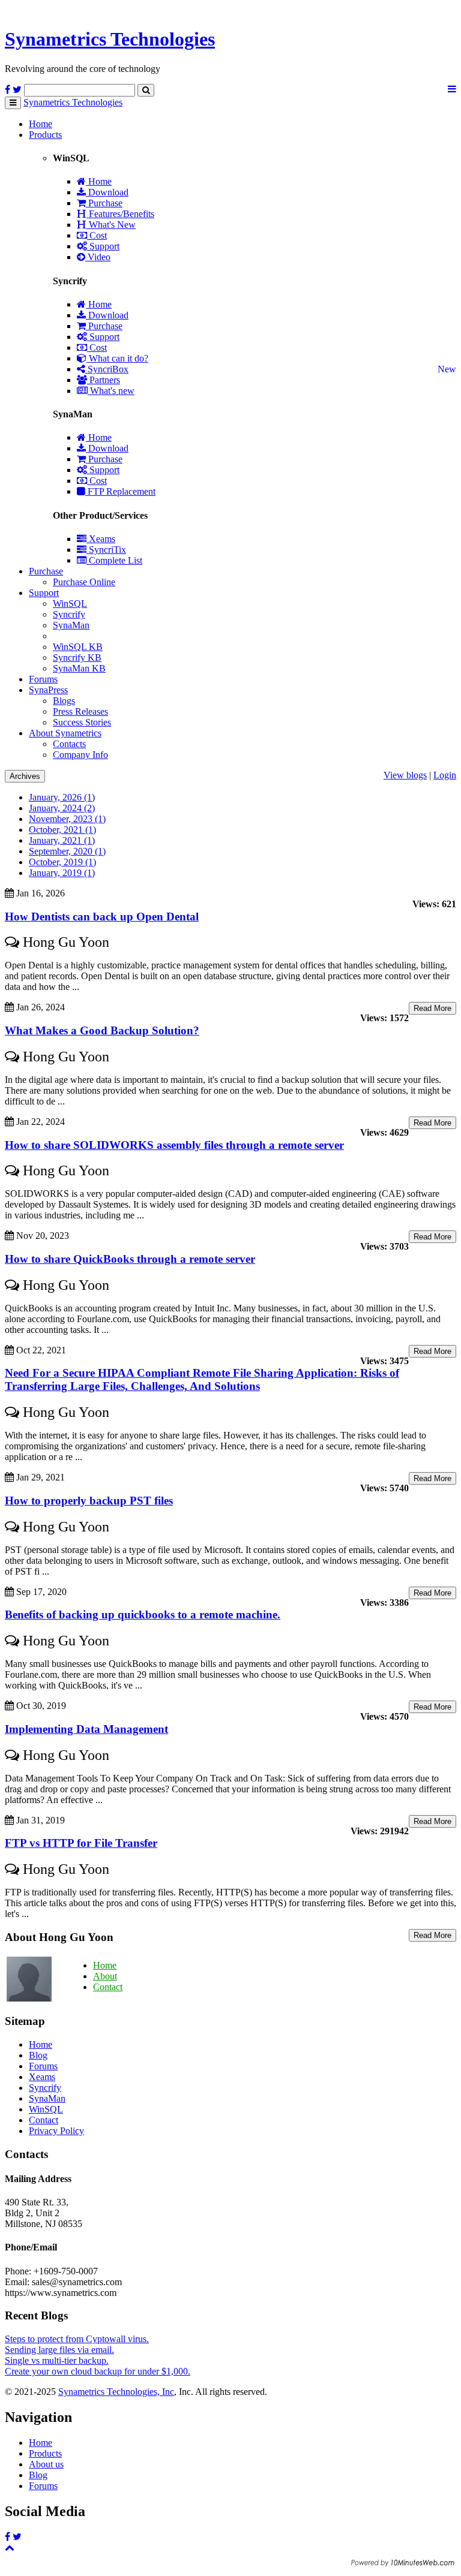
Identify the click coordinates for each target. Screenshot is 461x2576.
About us (46, 2464)
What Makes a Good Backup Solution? (102, 1030)
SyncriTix (106, 550)
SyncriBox (107, 369)
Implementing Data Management (86, 1729)
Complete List (114, 560)
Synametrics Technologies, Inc (116, 2392)
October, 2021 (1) (62, 830)
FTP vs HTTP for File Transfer (81, 1843)
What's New (111, 225)
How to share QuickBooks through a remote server (130, 1259)
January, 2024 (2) (62, 808)
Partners (104, 380)
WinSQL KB (78, 647)
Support (103, 246)
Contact (108, 1987)
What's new (111, 391)
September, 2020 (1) (67, 851)
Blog (38, 2055)
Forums (43, 679)
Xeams (101, 539)
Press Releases (80, 711)
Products (45, 135)
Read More (432, 1008)
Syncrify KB (77, 657)
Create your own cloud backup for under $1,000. (98, 2371)
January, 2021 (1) (62, 840)
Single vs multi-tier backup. (57, 2360)
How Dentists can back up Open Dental (102, 917)
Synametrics (110, 39)
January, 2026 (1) (62, 797)
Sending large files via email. (59, 2350)
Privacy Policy (56, 2131)
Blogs (64, 701)
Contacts (69, 744)
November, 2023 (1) (67, 819)
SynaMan (71, 625)
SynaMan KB (79, 668)
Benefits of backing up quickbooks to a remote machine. (143, 1614)
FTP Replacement (120, 491)
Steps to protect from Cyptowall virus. (77, 2339)
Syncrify (69, 614)
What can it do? (117, 358)
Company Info (80, 755)
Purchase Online (84, 582)
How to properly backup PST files (89, 1501)
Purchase (104, 203)
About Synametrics (65, 733)
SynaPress (48, 690)
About (105, 1976)
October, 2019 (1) (62, 862)
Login (445, 775)
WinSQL (70, 604)
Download (107, 192)
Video (98, 257)
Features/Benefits (120, 214)
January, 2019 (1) (62, 873)
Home (41, 124)
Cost (97, 235)
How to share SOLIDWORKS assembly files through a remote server (174, 1145)
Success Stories (82, 722)
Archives (25, 776)
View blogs (405, 775)
